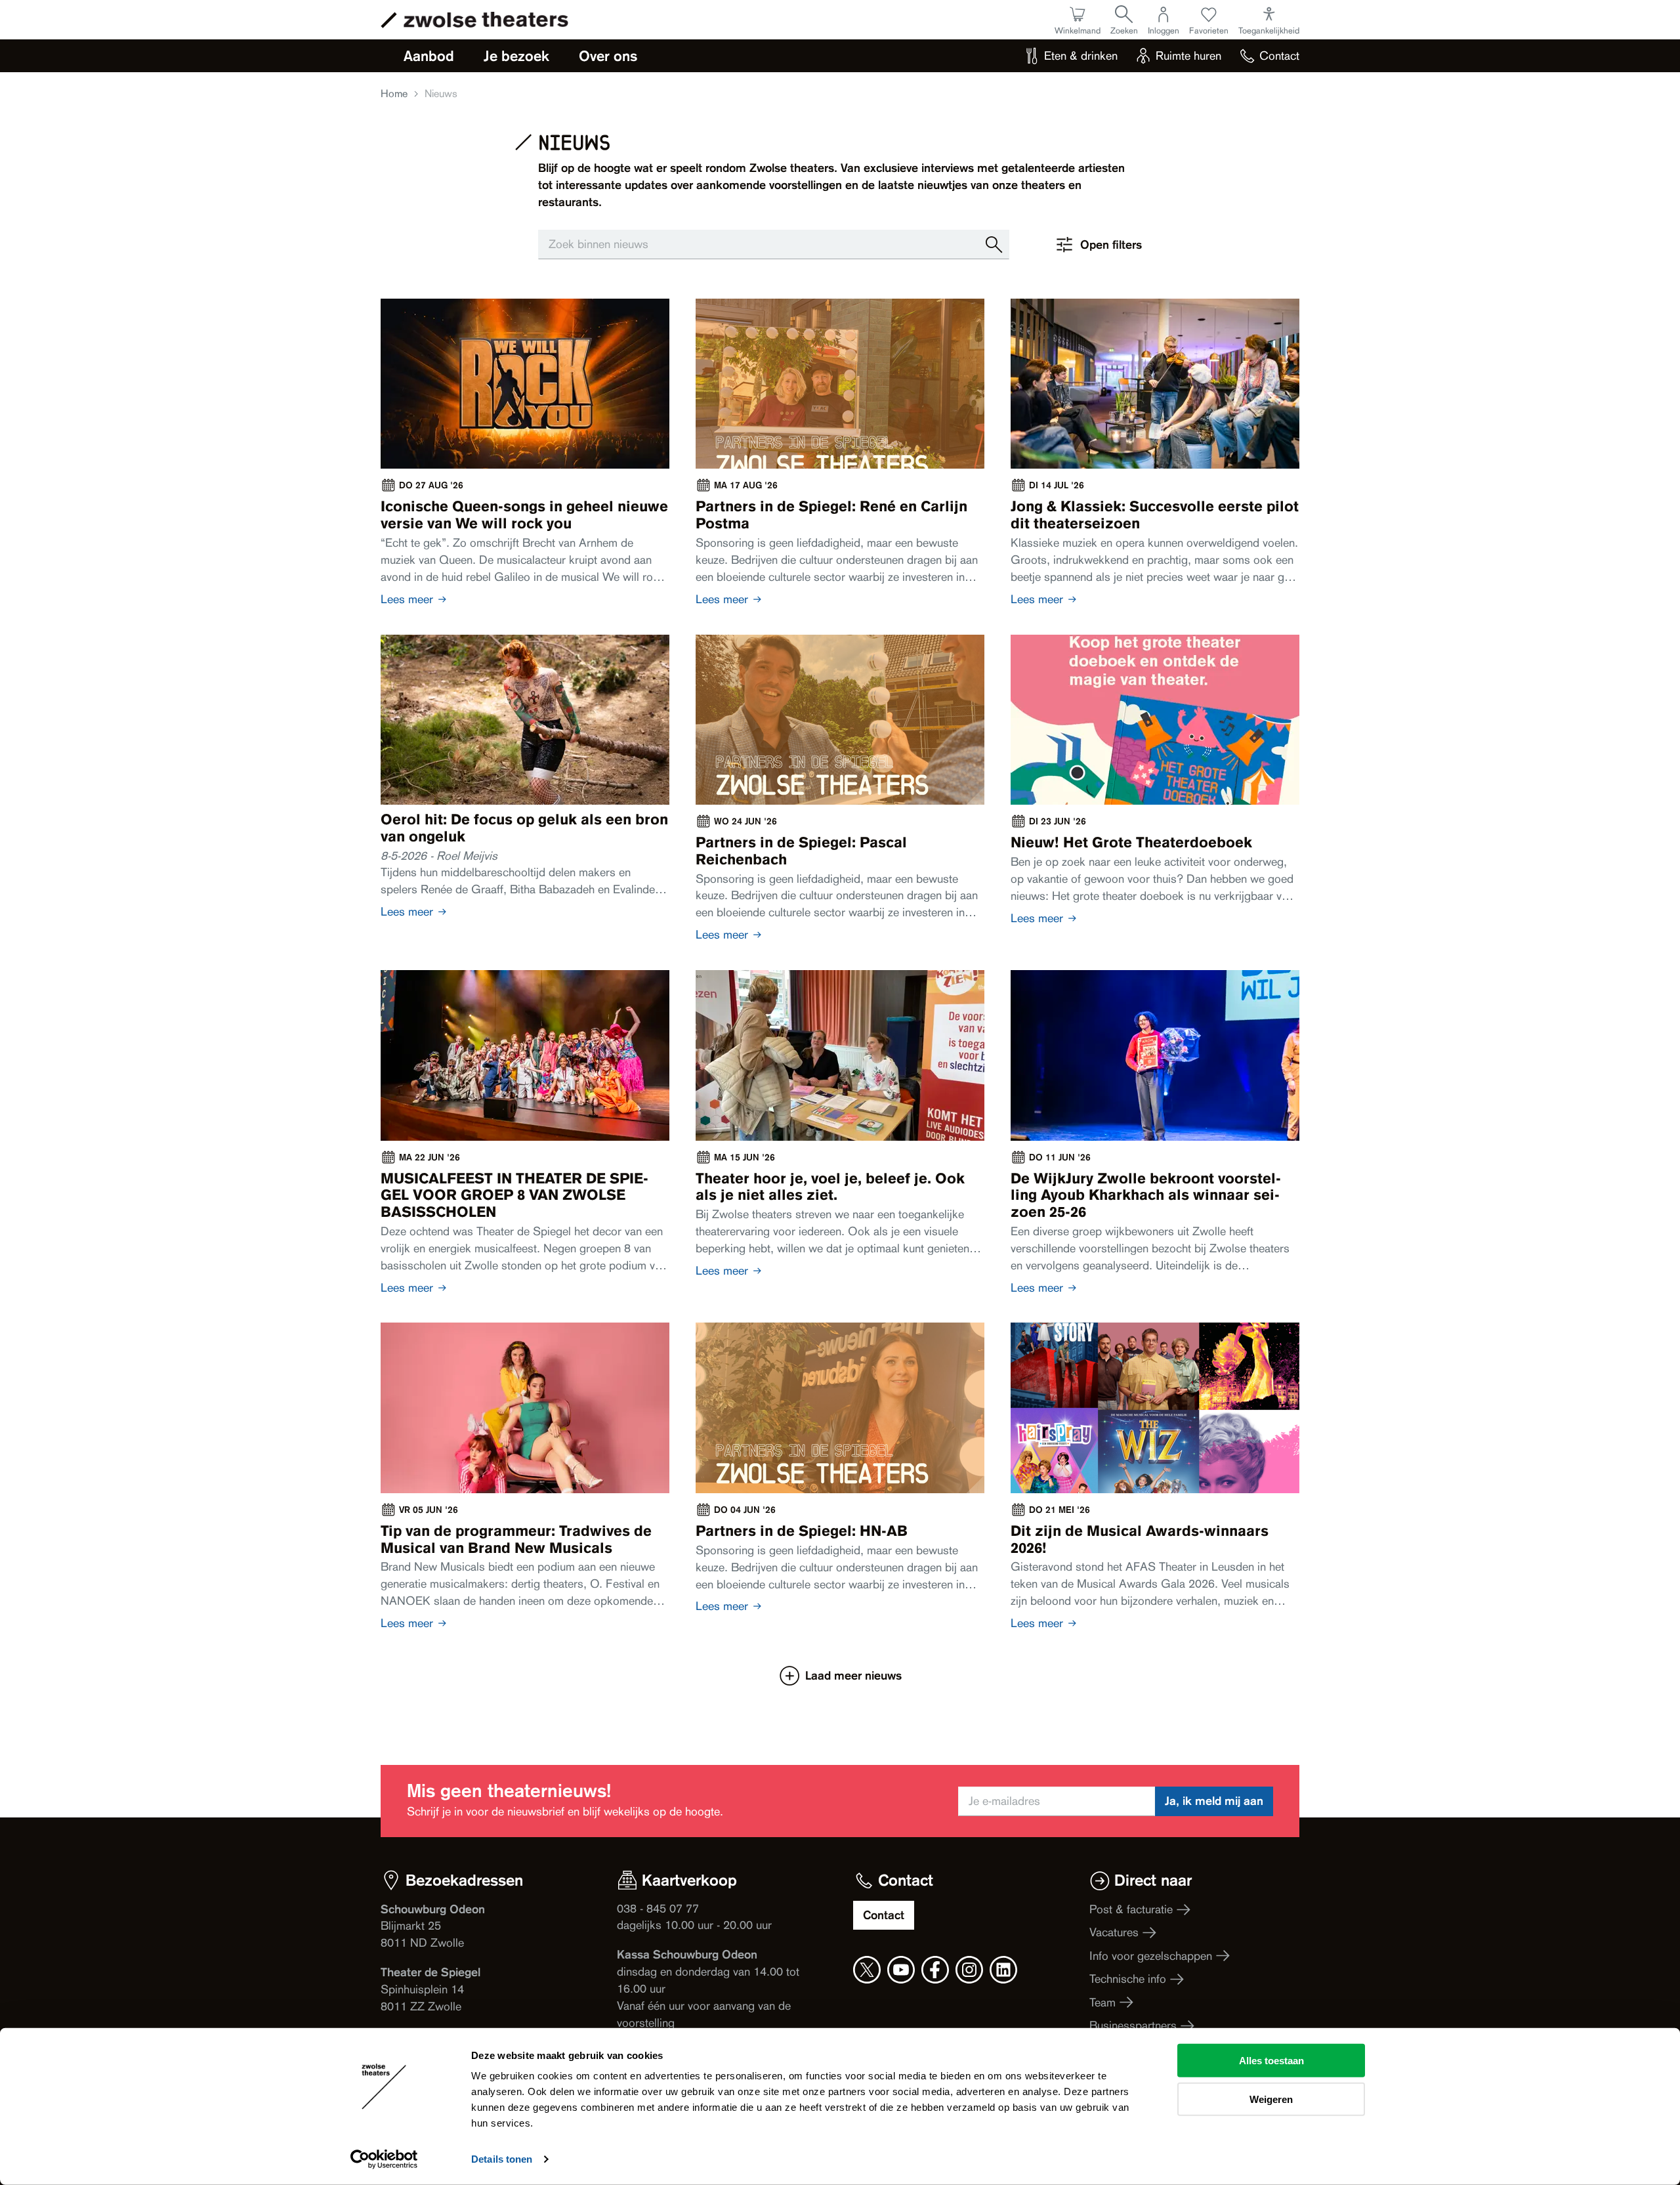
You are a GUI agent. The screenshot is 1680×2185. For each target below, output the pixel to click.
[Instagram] (969, 1970)
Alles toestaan (1271, 2061)
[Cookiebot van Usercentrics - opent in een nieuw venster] (384, 2159)
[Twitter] (867, 1970)
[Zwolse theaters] (486, 20)
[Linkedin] (1003, 1970)
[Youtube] (901, 1970)
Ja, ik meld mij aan (1214, 1801)
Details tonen (502, 2159)
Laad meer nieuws (853, 1675)
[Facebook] (935, 1970)
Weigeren (1271, 2099)
